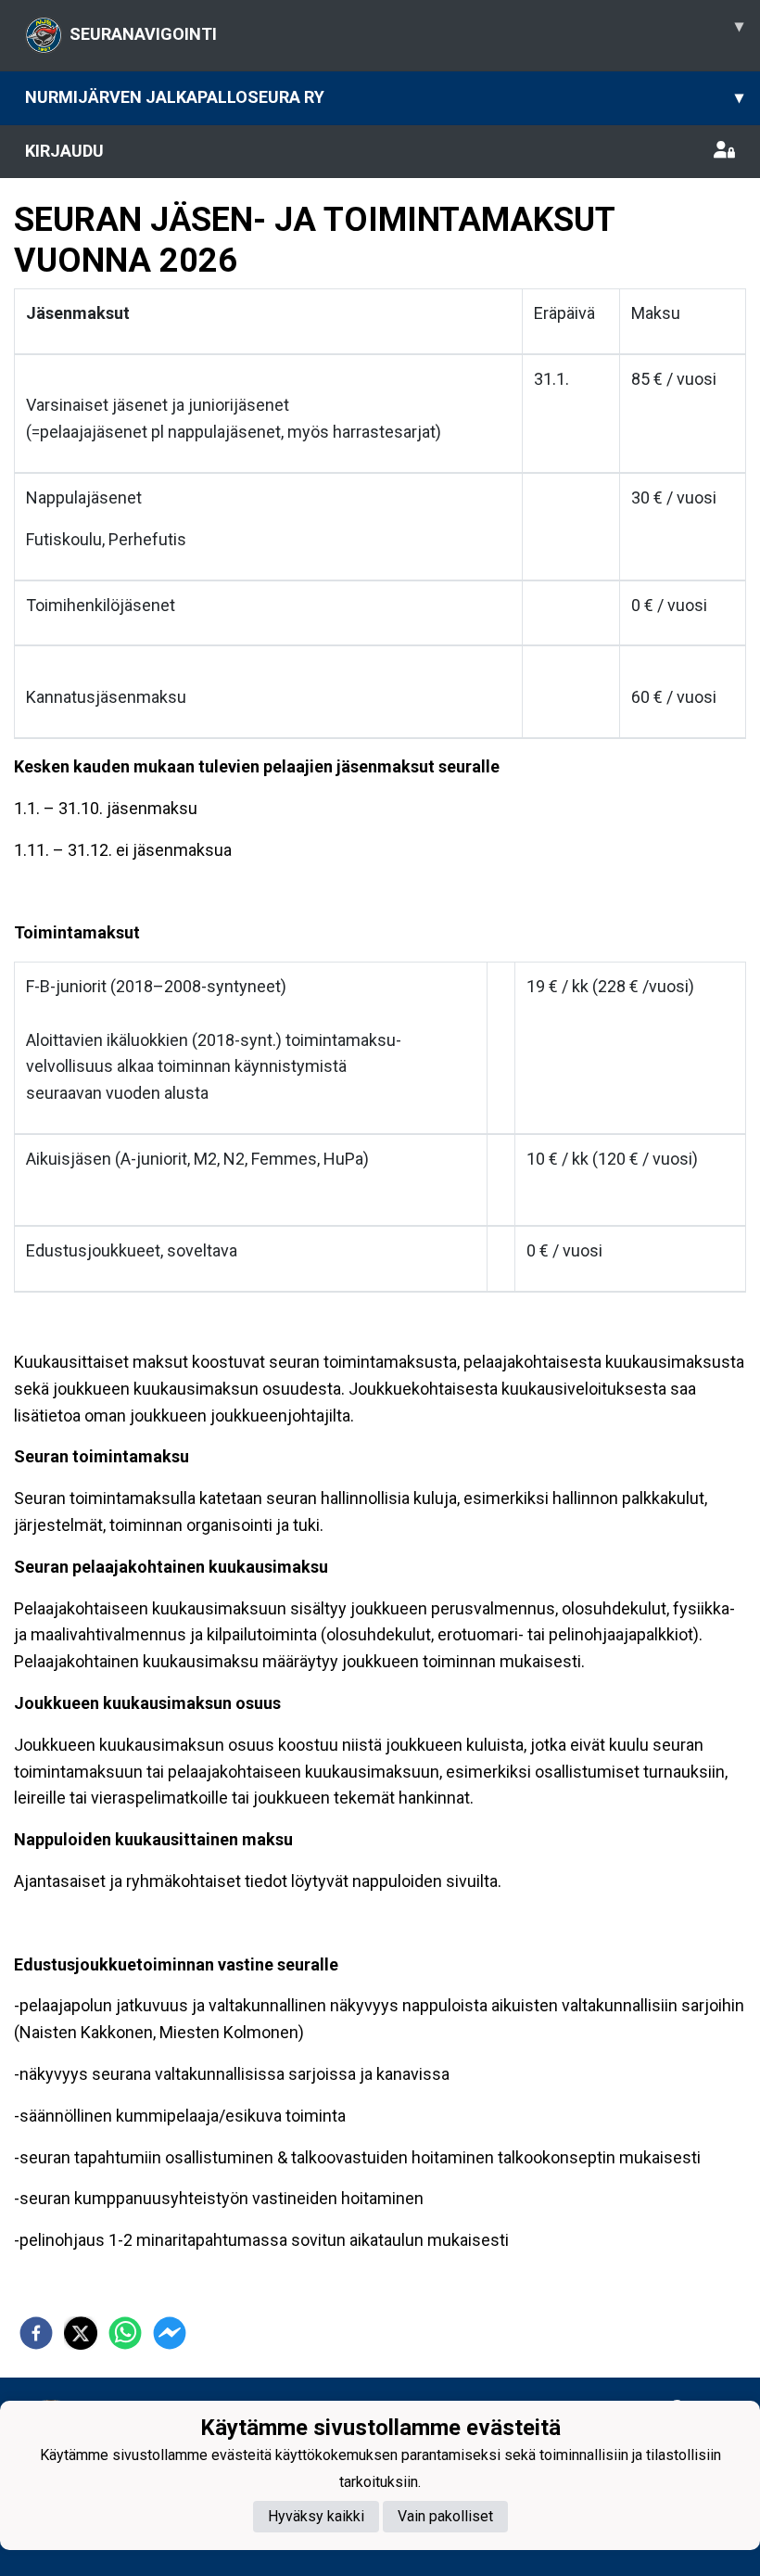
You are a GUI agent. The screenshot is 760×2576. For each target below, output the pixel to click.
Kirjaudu (64, 151)
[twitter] (81, 2333)
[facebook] (36, 2333)
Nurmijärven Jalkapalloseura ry (384, 97)
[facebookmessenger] (170, 2333)
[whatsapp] (125, 2333)
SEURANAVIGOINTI (406, 30)
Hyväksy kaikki (316, 2516)
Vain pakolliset (445, 2516)
